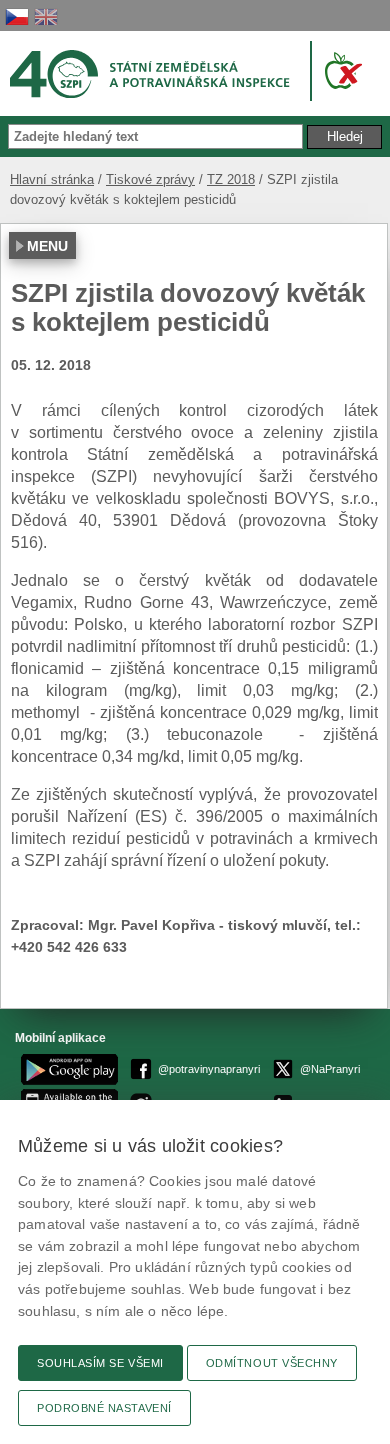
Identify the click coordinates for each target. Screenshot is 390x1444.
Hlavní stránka (52, 179)
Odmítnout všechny (272, 1363)
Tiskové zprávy (150, 179)
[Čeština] (17, 16)
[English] (46, 16)
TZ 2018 (231, 179)
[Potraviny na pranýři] (339, 70)
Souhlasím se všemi (100, 1363)
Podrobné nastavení (104, 1408)
